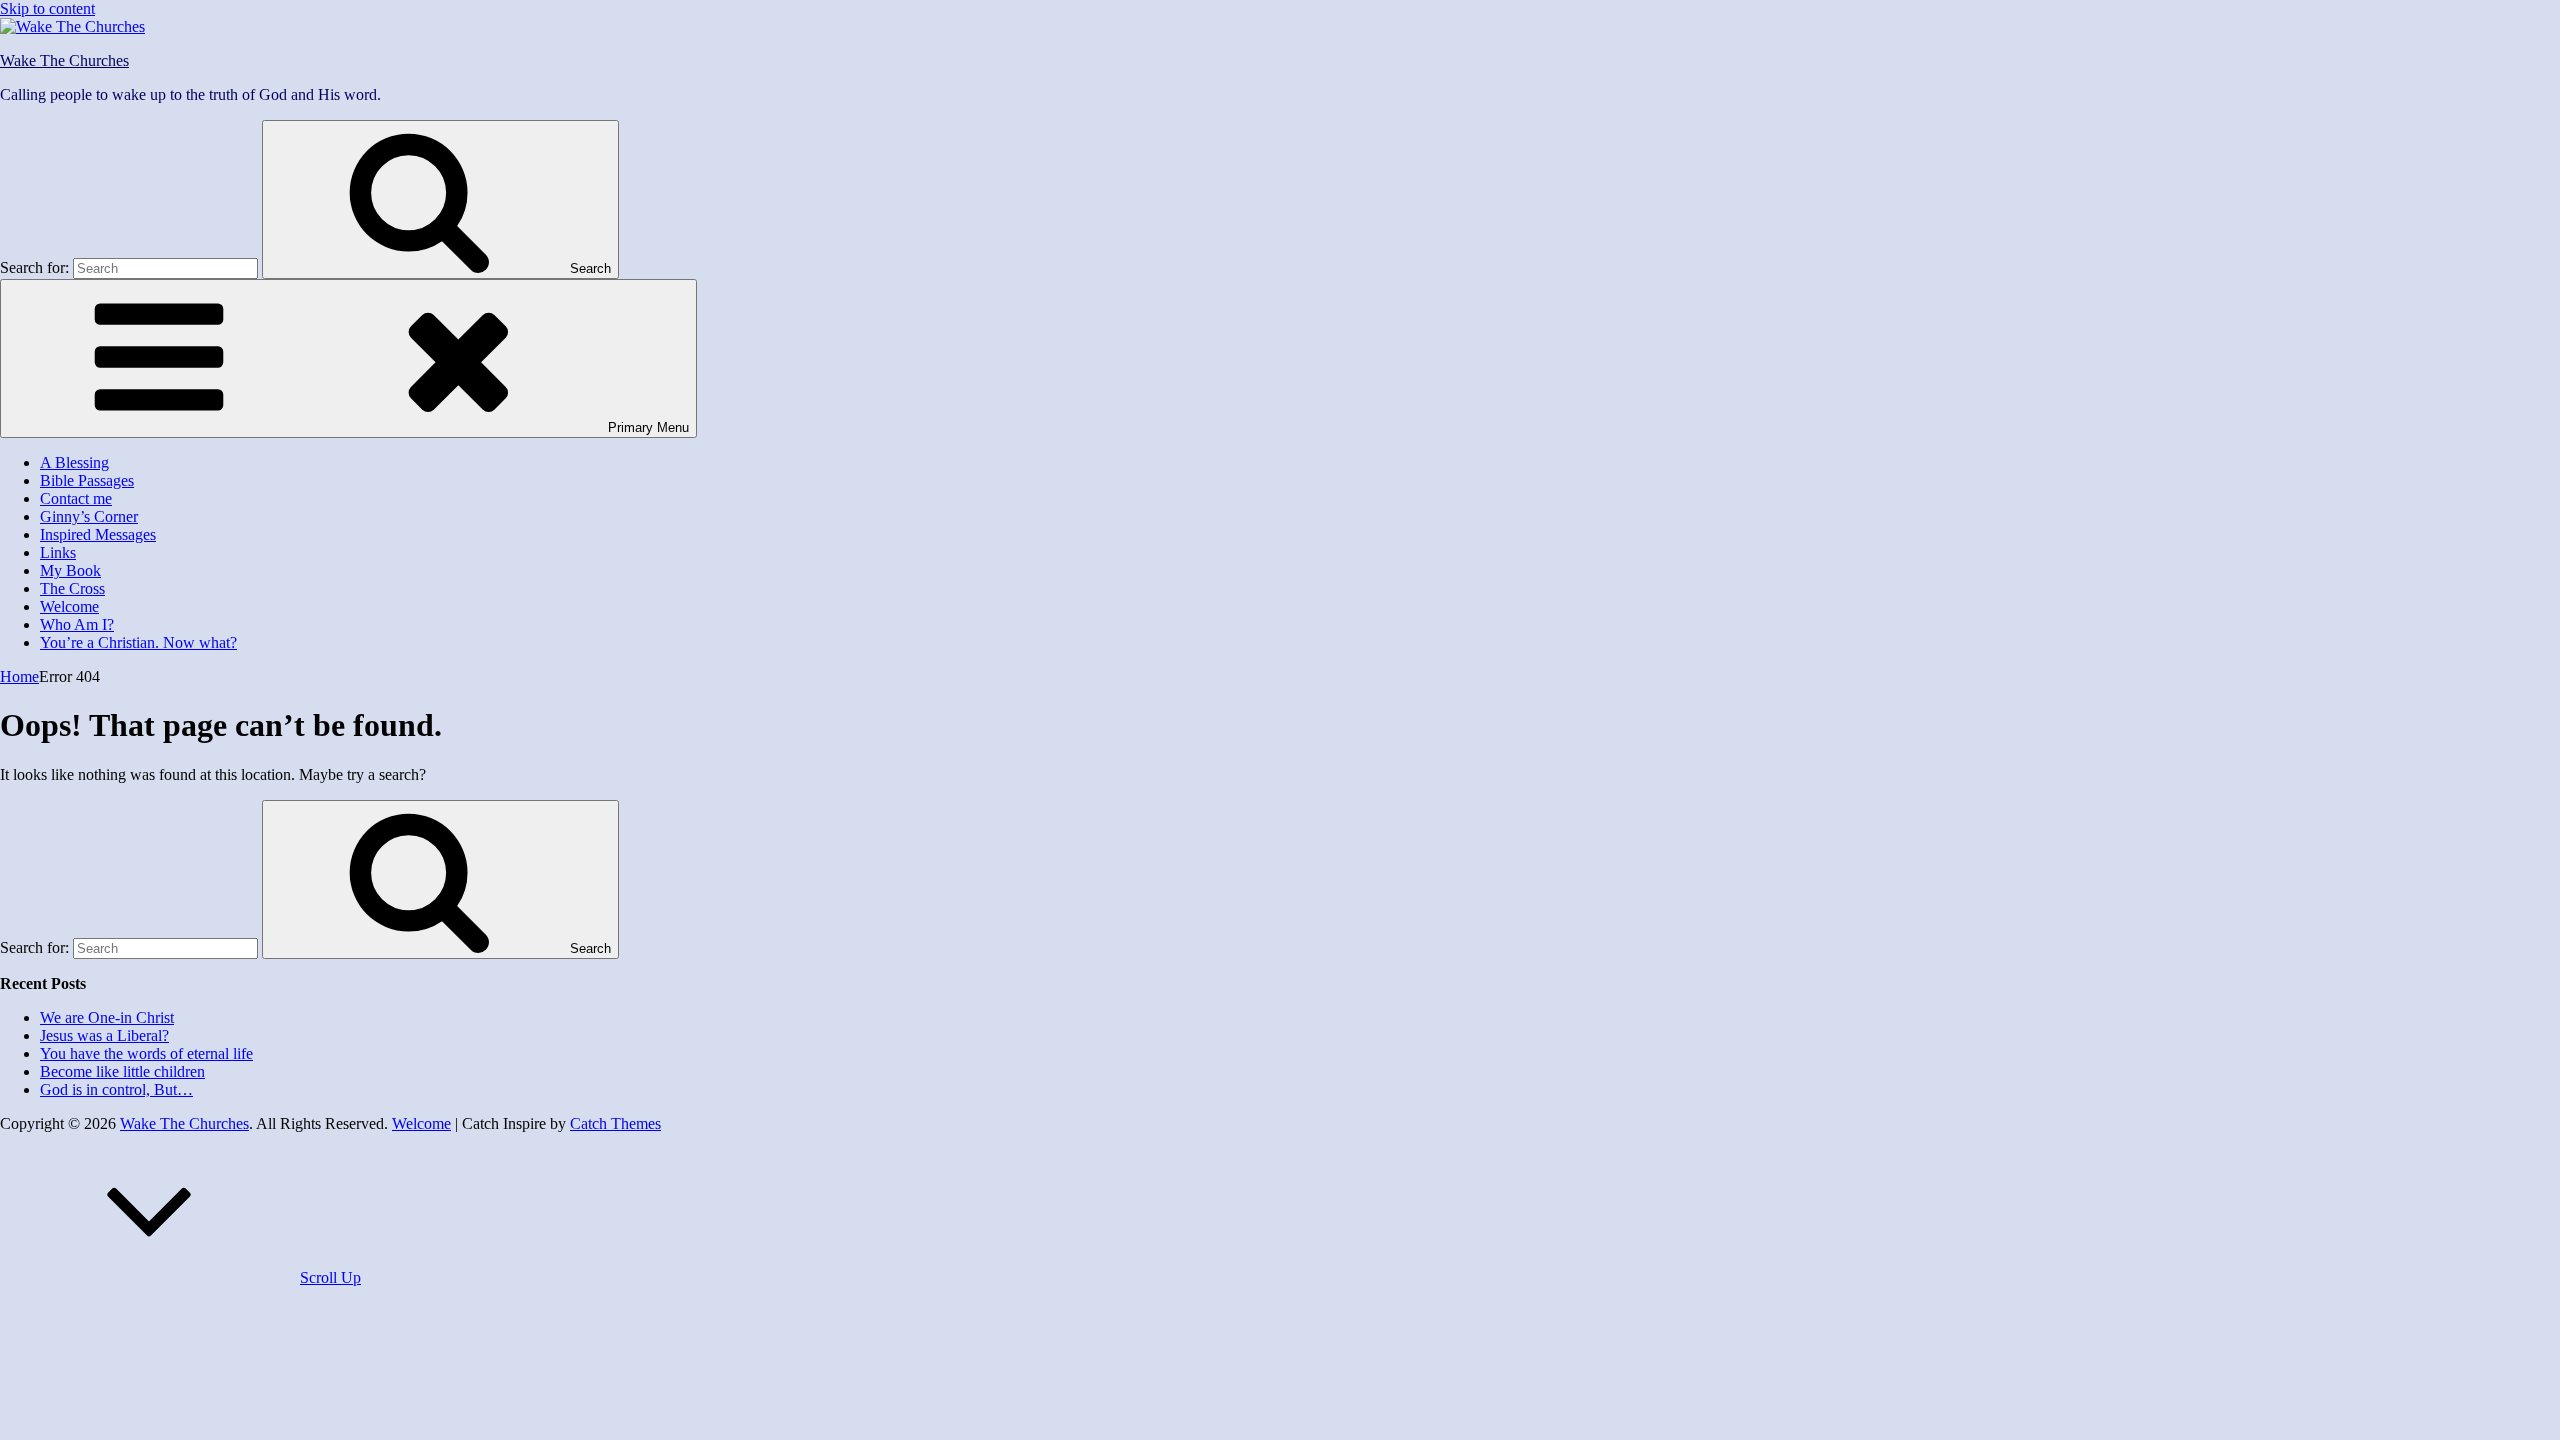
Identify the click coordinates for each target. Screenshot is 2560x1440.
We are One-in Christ (107, 1017)
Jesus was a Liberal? (104, 1035)
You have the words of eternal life (146, 1053)
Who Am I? (77, 624)
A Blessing (74, 462)
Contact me (76, 498)
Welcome (69, 606)
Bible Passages (87, 480)
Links (58, 552)
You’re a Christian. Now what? (138, 642)
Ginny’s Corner (89, 516)
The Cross (72, 588)
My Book (70, 570)
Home (19, 676)
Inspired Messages (98, 534)
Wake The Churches (64, 60)
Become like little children (122, 1071)
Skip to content (47, 8)
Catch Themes (615, 1123)
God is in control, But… (116, 1089)
